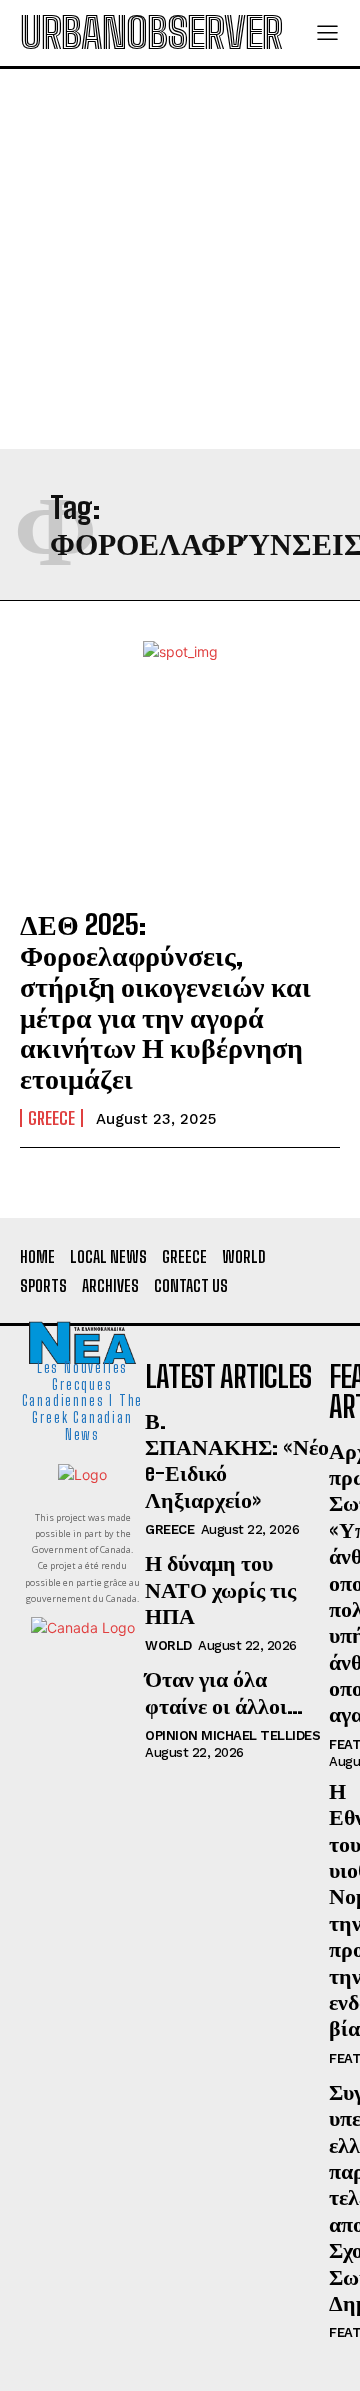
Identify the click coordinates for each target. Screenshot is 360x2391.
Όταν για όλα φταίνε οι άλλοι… (224, 1691)
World (168, 1645)
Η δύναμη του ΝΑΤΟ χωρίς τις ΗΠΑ (220, 1589)
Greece (51, 1118)
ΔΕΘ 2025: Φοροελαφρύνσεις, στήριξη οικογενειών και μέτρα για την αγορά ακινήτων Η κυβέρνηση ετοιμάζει (165, 1001)
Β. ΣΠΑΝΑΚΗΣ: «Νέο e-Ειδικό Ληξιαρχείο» (237, 1460)
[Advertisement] (180, 259)
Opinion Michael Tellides (232, 1735)
